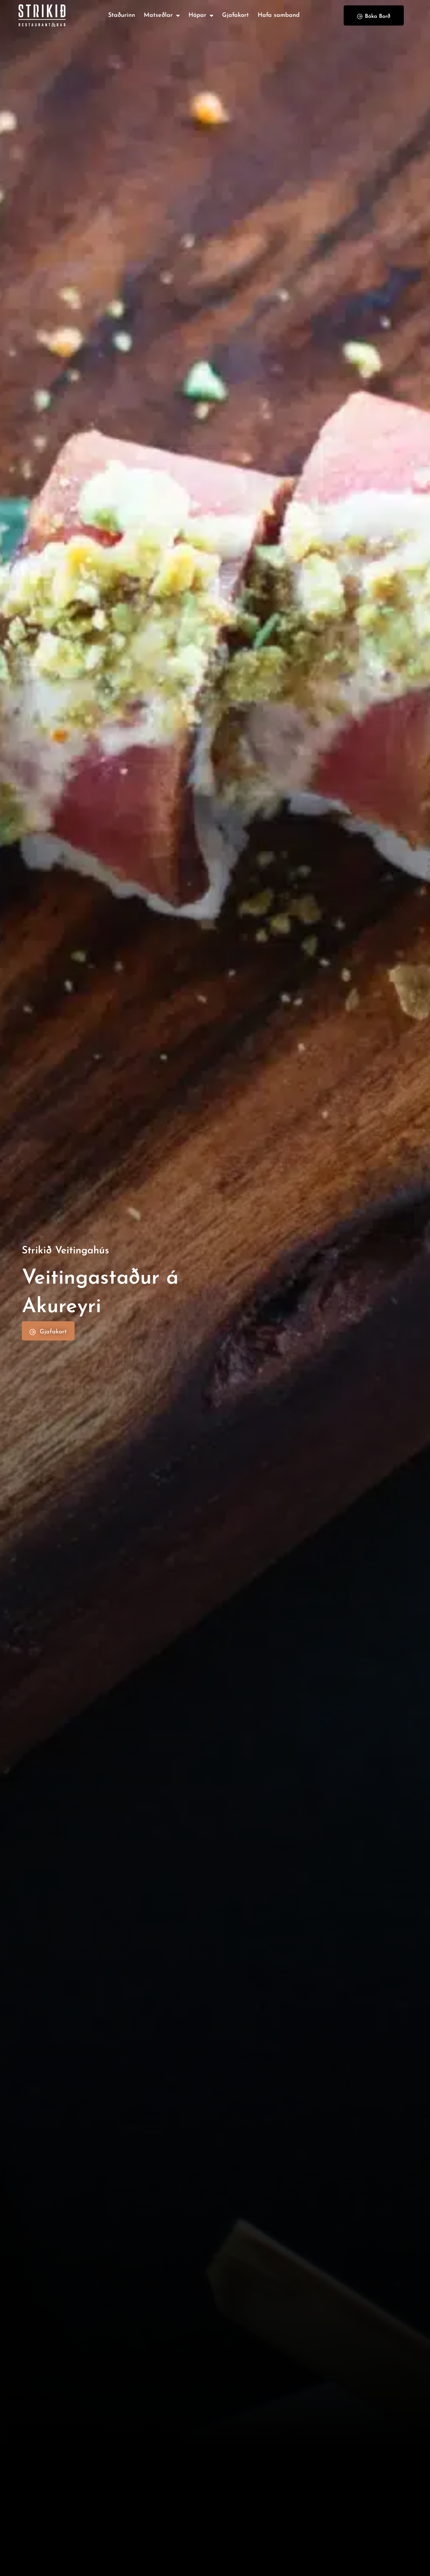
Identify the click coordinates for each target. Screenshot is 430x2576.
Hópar (197, 15)
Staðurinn (122, 15)
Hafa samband (279, 15)
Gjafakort (235, 15)
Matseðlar (158, 15)
